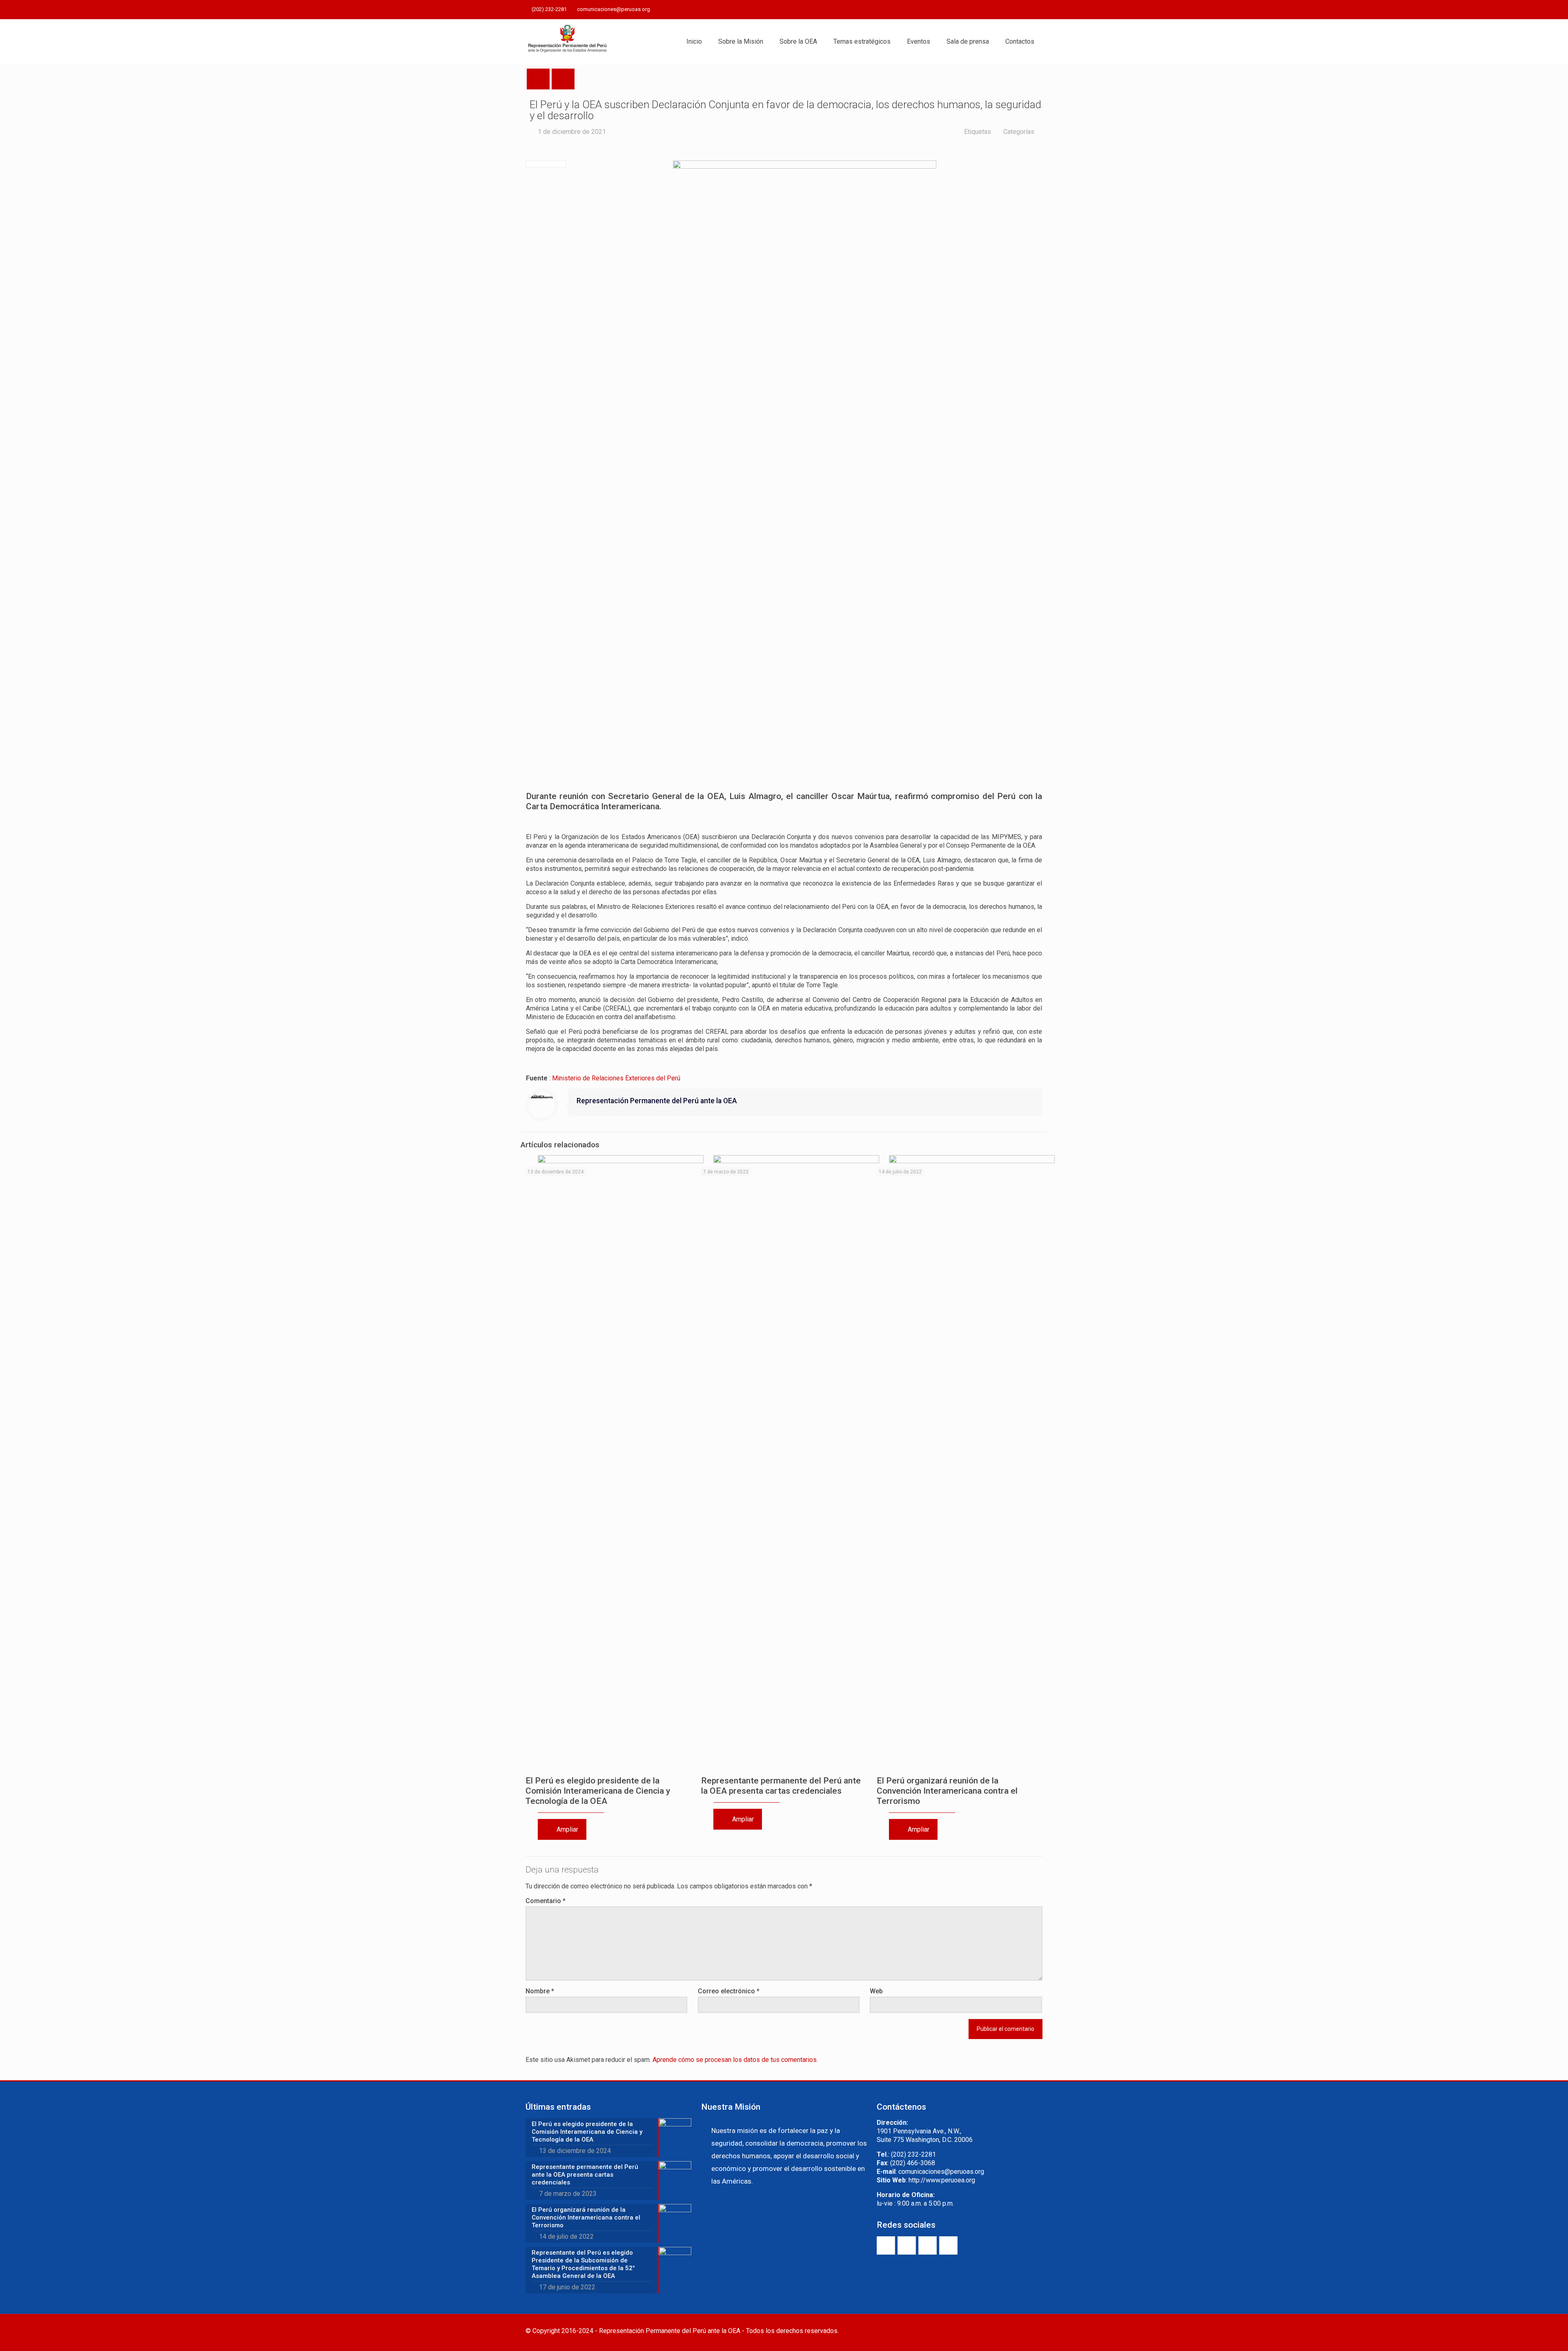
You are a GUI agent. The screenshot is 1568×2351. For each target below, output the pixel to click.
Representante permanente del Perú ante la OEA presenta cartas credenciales (781, 1786)
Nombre (540, 1991)
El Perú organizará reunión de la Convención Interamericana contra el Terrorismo (947, 1791)
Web (876, 1991)
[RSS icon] (1038, 10)
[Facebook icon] (997, 10)
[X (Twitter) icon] (1007, 10)
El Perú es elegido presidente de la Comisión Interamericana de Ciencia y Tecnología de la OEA (598, 1791)
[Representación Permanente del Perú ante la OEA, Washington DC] (568, 42)
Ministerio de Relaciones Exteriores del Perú (616, 1078)
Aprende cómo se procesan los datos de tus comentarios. (735, 2060)
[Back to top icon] (1034, 2331)
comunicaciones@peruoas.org (614, 9)
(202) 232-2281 (549, 9)
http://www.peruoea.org (942, 2180)
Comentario (546, 1901)
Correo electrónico (729, 1991)
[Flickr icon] (1028, 10)
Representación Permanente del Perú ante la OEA (657, 1101)
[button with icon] (886, 2245)
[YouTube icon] (1017, 10)
